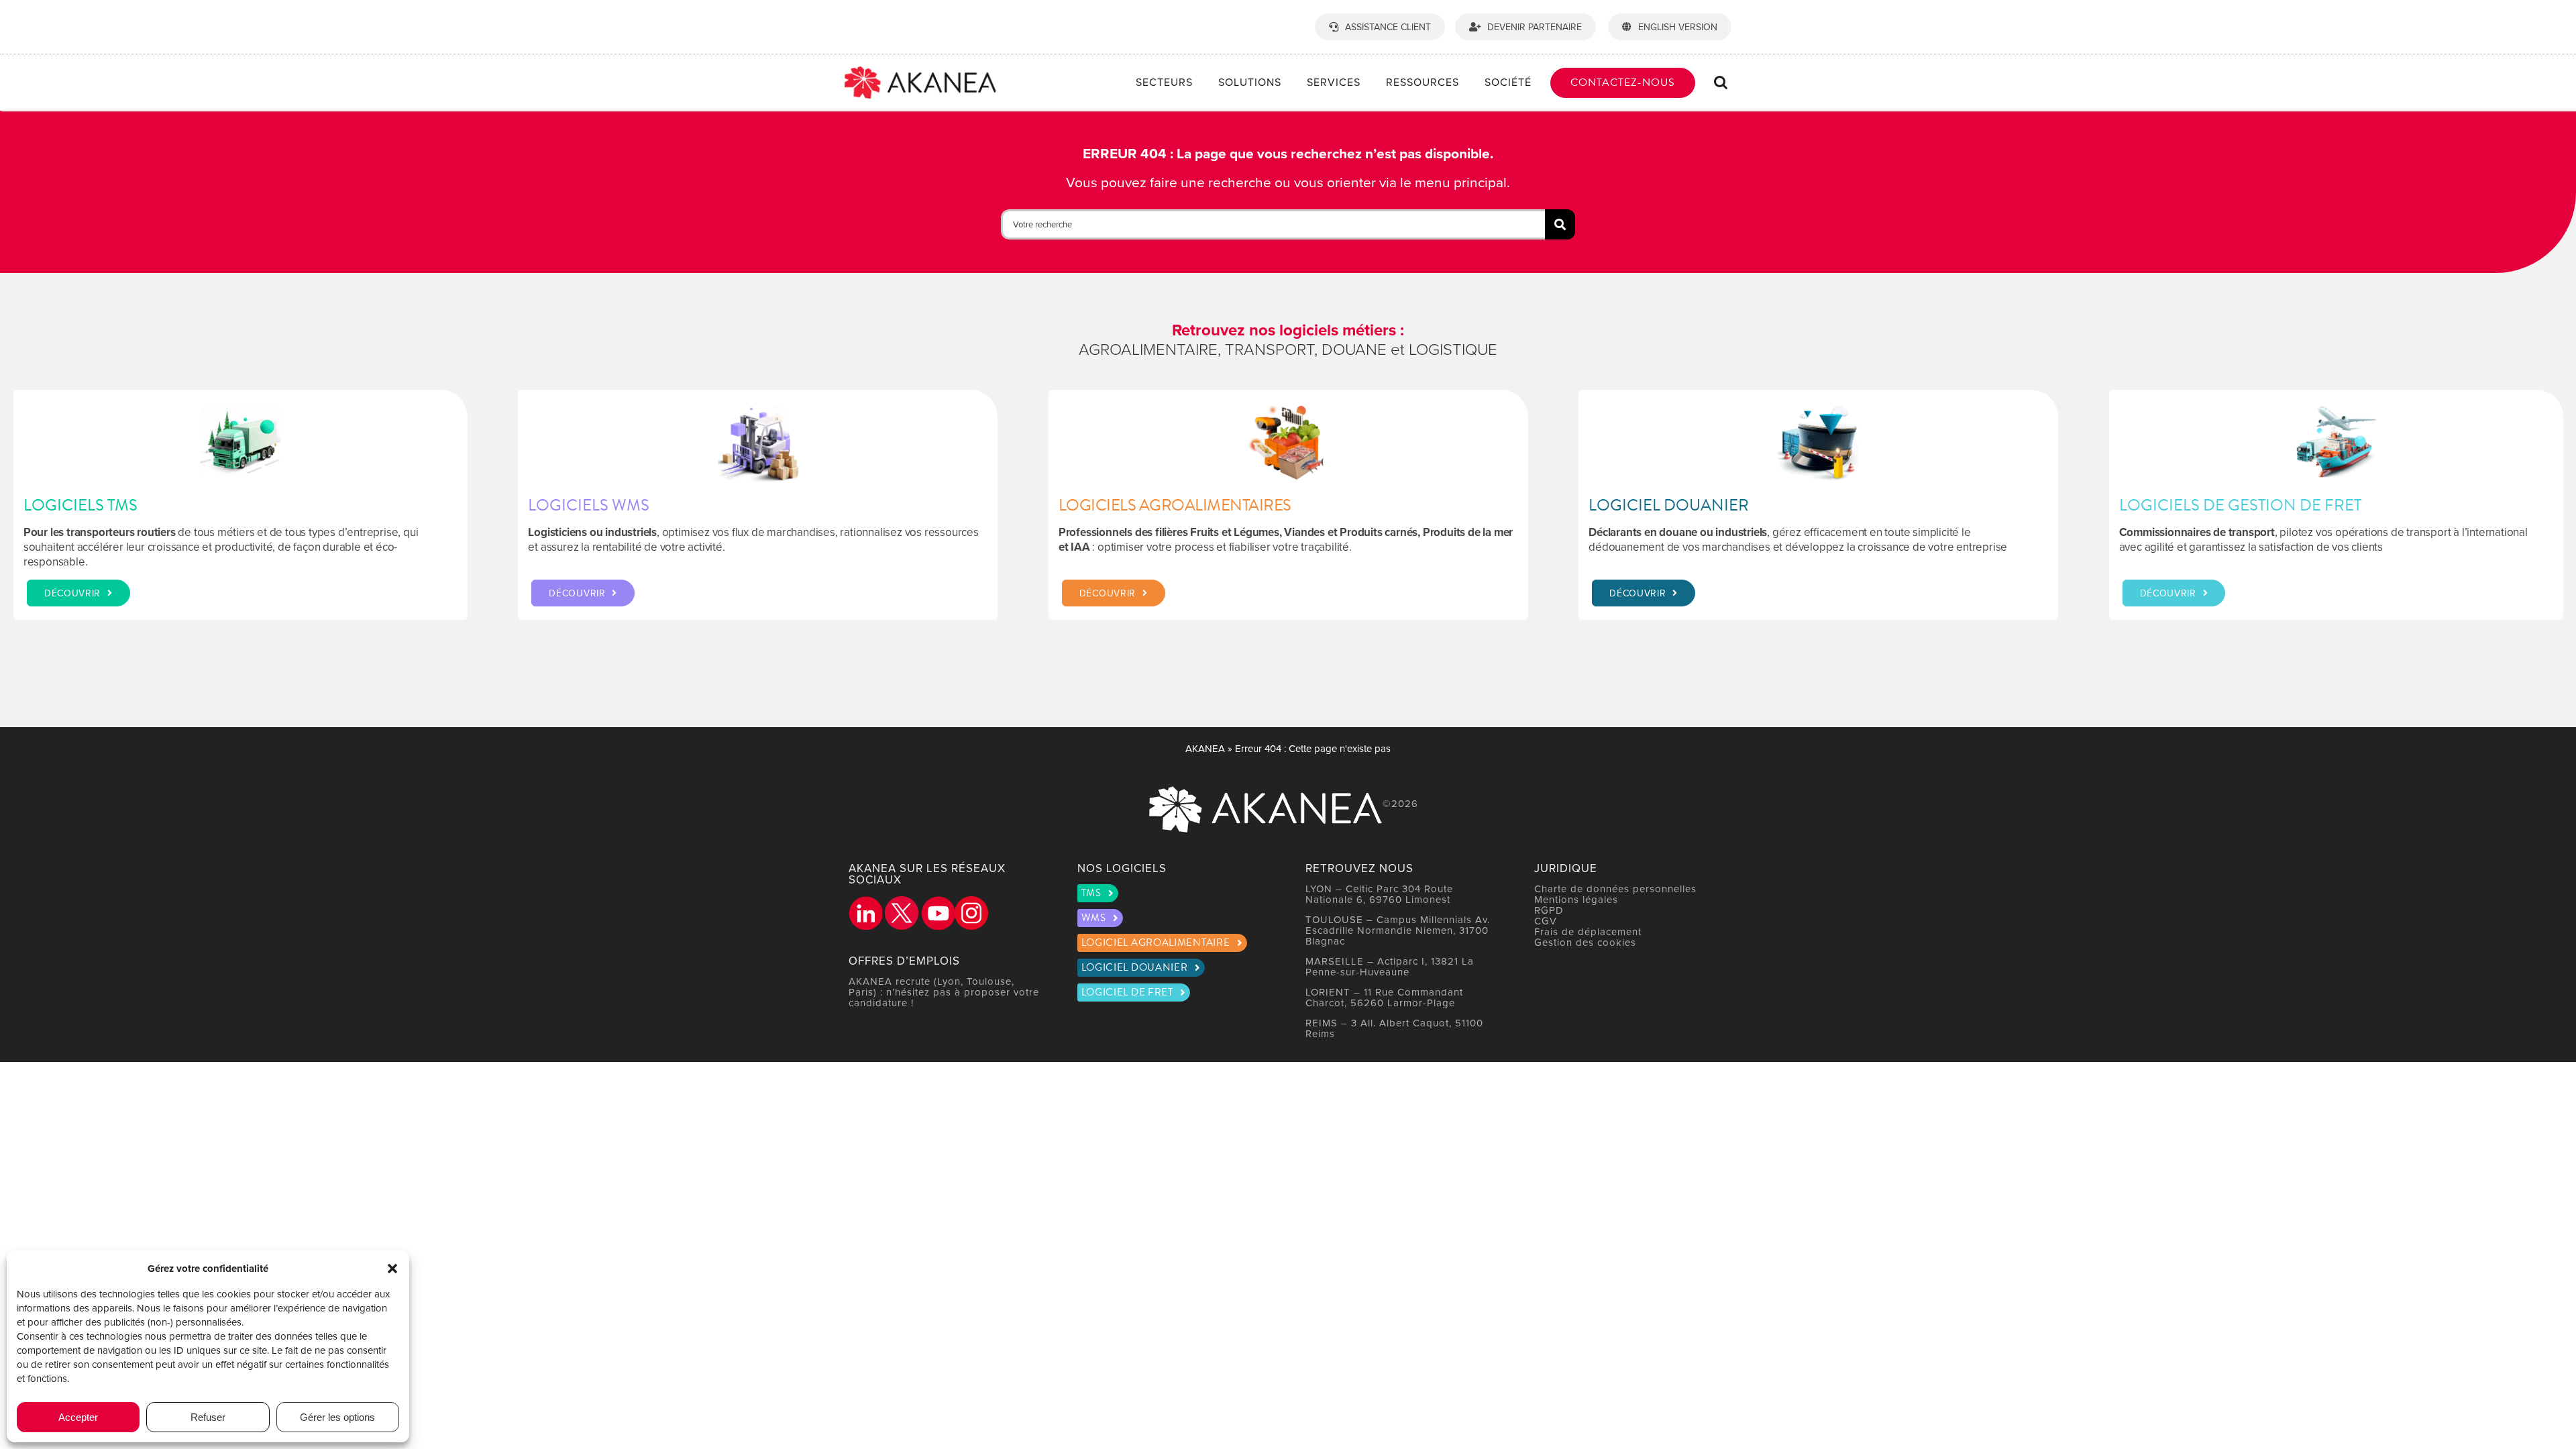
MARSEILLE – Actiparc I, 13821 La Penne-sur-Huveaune (1390, 966)
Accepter (78, 1417)
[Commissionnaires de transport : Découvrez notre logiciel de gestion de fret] (2336, 505)
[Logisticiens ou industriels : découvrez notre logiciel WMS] (758, 505)
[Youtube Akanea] (938, 913)
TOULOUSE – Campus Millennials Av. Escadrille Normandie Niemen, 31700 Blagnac (1398, 930)
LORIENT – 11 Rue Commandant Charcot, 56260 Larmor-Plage (1384, 997)
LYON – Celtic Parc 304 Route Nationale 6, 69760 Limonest (1379, 894)
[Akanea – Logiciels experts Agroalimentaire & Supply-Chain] (920, 72)
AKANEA (1205, 748)
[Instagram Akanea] (971, 913)
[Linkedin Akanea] (865, 913)
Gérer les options (337, 1417)
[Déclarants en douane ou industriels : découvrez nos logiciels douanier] (1818, 505)
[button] (392, 1269)
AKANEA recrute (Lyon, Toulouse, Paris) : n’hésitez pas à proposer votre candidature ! (944, 992)
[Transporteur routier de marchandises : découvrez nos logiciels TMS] (240, 505)
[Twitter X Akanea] (902, 913)
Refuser (208, 1417)
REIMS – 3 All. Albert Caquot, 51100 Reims (1394, 1028)
